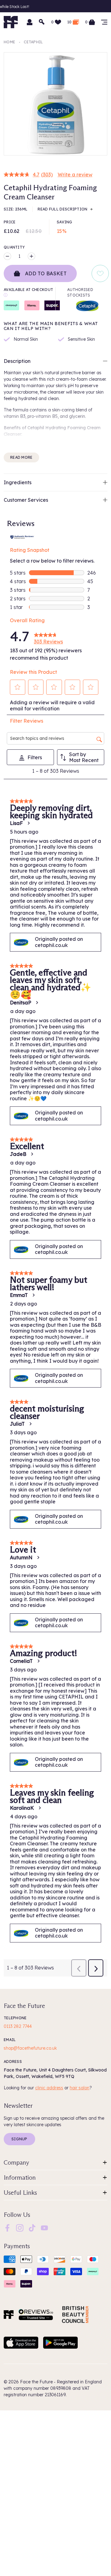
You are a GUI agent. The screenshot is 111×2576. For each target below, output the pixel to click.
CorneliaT (21, 1661)
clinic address (49, 2088)
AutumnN (21, 1557)
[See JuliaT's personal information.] (30, 1424)
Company (16, 2162)
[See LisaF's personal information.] (28, 823)
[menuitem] (7, 2228)
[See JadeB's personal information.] (32, 1154)
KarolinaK (22, 1808)
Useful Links (20, 2193)
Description (17, 361)
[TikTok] (32, 2227)
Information (20, 2177)
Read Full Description (62, 209)
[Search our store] (42, 22)
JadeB (18, 1154)
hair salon (80, 2088)
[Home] (9, 2315)
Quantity (14, 247)
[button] (18, 687)
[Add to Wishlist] (100, 273)
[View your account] (30, 22)
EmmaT (19, 1295)
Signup (19, 2139)
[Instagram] (20, 2227)
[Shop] (104, 22)
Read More (21, 457)
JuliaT (17, 1424)
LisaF (16, 823)
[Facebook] (7, 2227)
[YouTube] (44, 2227)
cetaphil (33, 42)
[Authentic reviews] (22, 536)
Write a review (75, 175)
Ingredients (18, 482)
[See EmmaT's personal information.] (33, 1295)
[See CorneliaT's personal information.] (38, 1661)
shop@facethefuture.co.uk (30, 2048)
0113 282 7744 (18, 2026)
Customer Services (26, 500)
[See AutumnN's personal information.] (38, 1557)
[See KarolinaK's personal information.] (39, 1808)
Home (9, 42)
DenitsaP (21, 1003)
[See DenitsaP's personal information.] (37, 1003)
